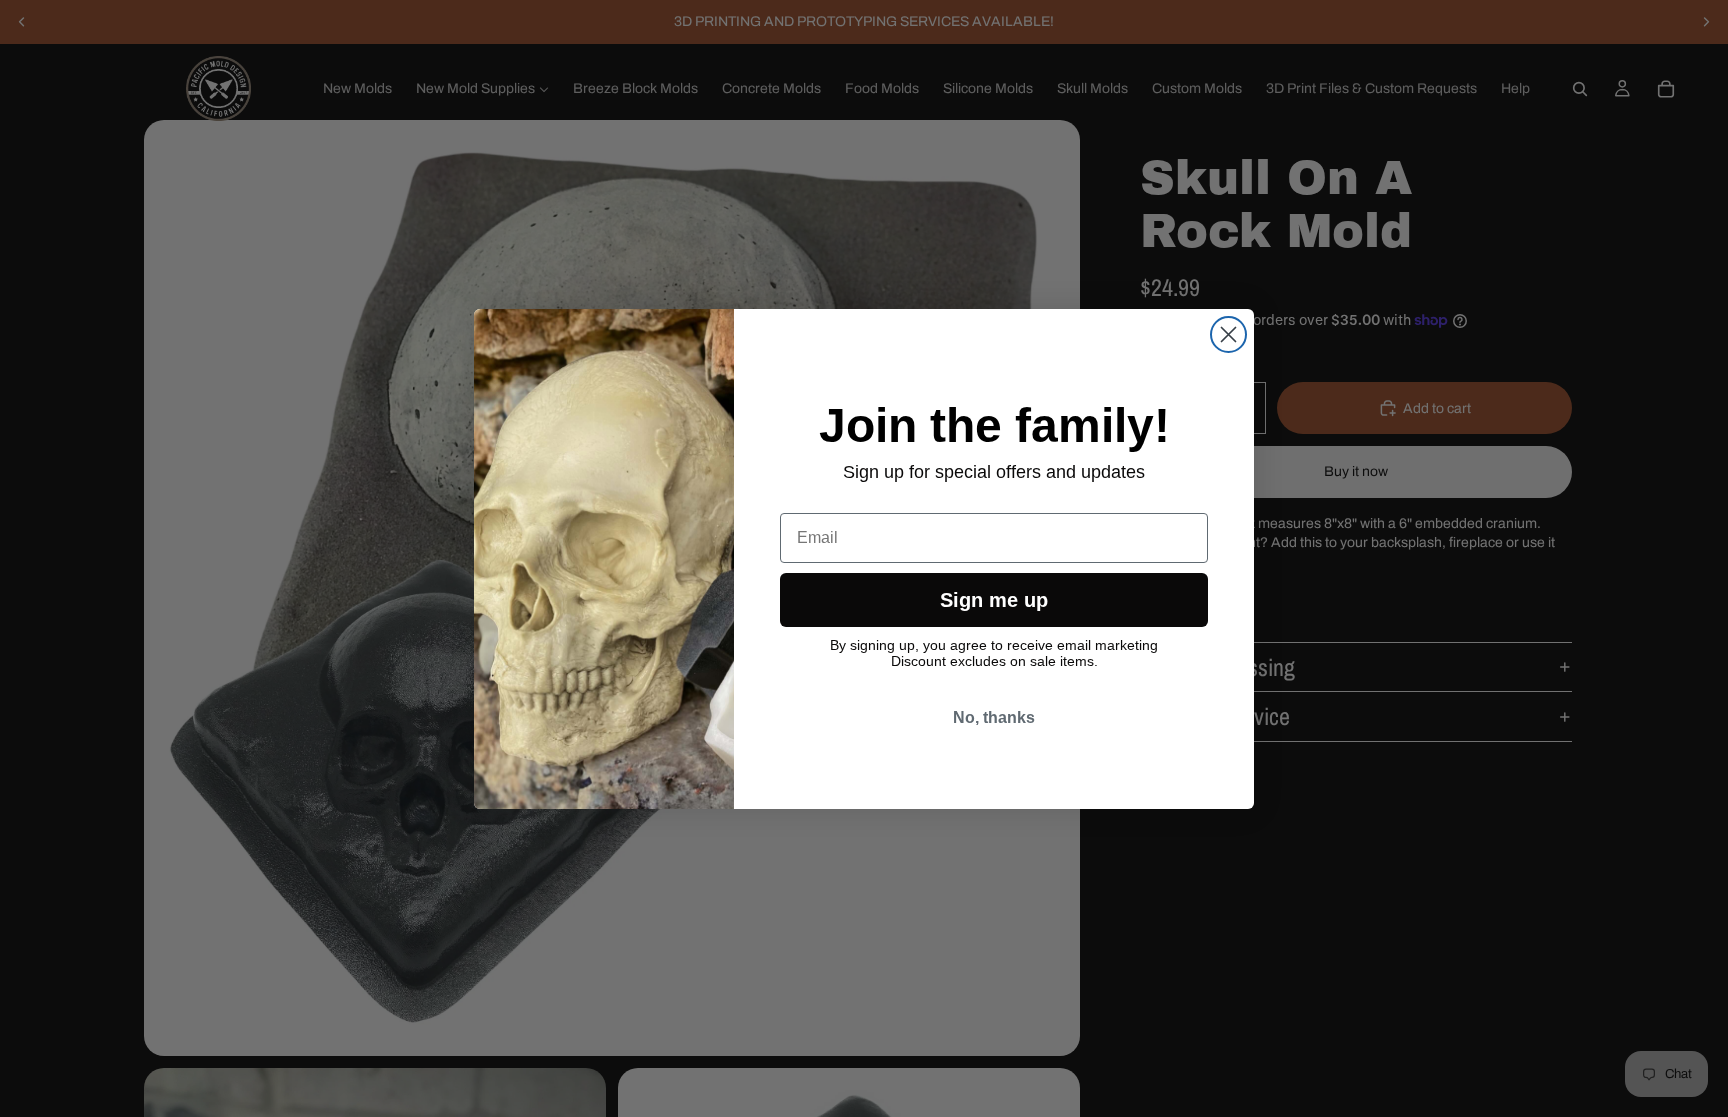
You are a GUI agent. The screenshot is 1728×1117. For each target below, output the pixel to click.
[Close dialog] (1228, 334)
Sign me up (994, 600)
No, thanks (994, 717)
